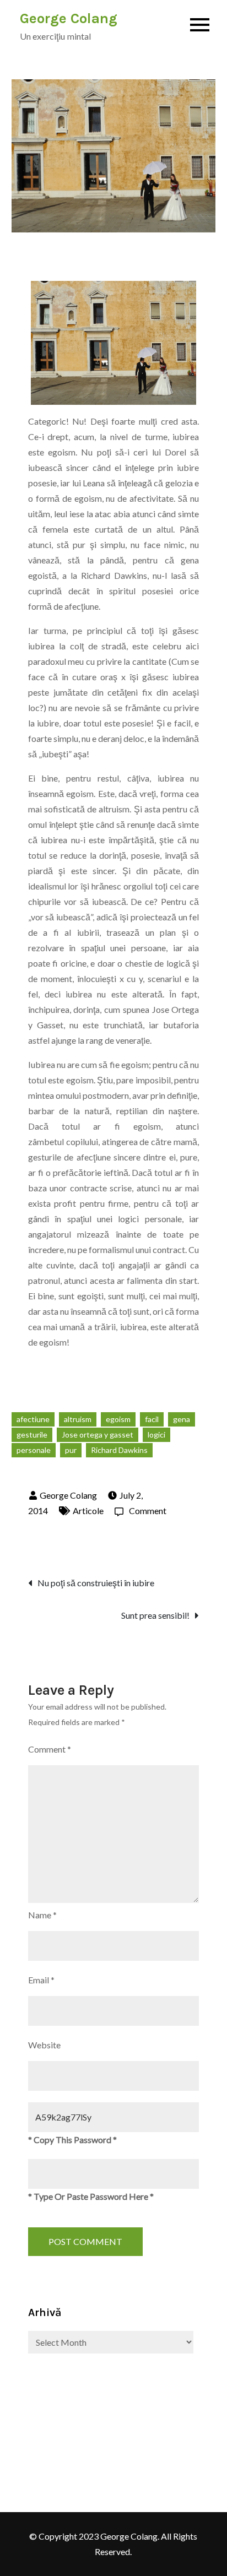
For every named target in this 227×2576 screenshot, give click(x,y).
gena (182, 1419)
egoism (118, 1419)
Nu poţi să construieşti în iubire (96, 1583)
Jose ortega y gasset (98, 1435)
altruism (78, 1419)
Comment (148, 1511)
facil (152, 1419)
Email (41, 1980)
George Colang (69, 18)
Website (44, 2045)
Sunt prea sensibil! (155, 1615)
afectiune (33, 1419)
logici (156, 1435)
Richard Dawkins (119, 1450)
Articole (88, 1511)
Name (42, 1915)
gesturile (32, 1435)
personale (34, 1450)
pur (71, 1450)
